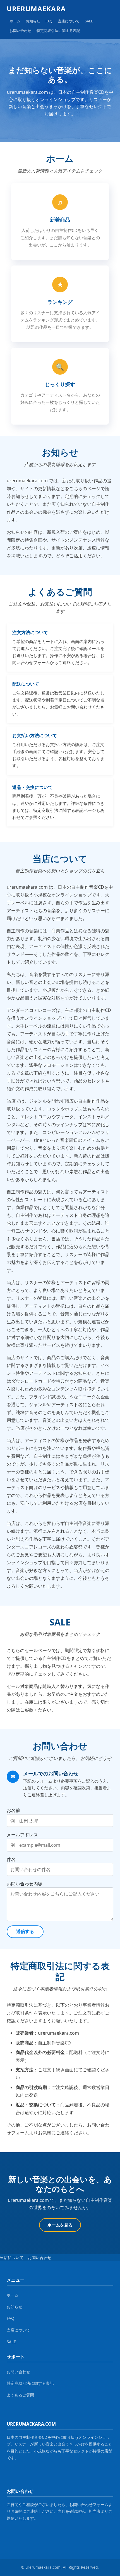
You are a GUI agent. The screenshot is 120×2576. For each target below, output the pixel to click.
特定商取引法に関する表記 (58, 31)
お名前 (13, 1810)
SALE (89, 21)
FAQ (49, 21)
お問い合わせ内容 (25, 1884)
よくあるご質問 (20, 2395)
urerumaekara (36, 9)
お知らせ (33, 21)
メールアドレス (22, 1835)
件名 (11, 1859)
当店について (69, 21)
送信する (25, 1931)
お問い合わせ (20, 31)
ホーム (15, 21)
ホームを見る (60, 2225)
